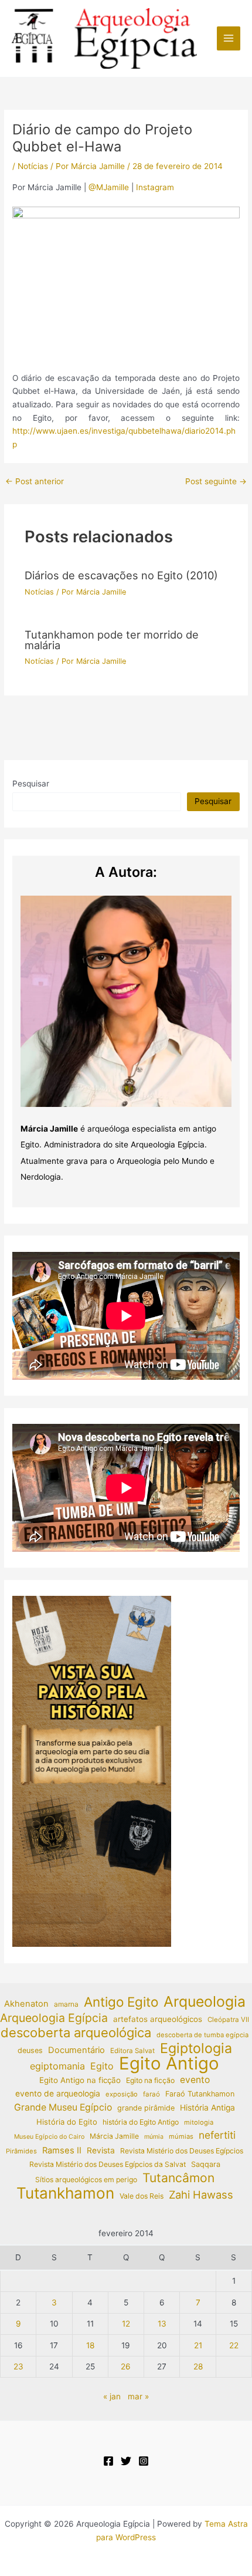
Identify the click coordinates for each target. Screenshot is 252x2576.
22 (234, 2345)
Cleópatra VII (228, 2020)
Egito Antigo (169, 2064)
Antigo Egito (121, 2002)
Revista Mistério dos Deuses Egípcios (182, 2151)
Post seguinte (216, 482)
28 (198, 2366)
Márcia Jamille (114, 2136)
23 (18, 2366)
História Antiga (207, 2108)
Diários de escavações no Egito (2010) (121, 575)
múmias (181, 2136)
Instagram (155, 187)
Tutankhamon (65, 2194)
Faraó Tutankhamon (200, 2094)
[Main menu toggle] (229, 38)
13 (162, 2324)
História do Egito (67, 2122)
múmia (154, 2137)
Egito (102, 2066)
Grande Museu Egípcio (63, 2107)
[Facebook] (108, 2461)
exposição (122, 2094)
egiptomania (57, 2066)
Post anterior (35, 482)
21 (198, 2345)
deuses (30, 2050)
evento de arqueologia (58, 2094)
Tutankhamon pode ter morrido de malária (112, 640)
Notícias (33, 166)
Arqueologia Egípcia (54, 2018)
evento (195, 2080)
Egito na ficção (150, 2080)
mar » (138, 2396)
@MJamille (109, 187)
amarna (66, 2004)
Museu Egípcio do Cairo (49, 2137)
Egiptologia (196, 2049)
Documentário (76, 2050)
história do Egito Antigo (141, 2122)
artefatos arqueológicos (158, 2019)
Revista (101, 2150)
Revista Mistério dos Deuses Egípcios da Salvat (108, 2164)
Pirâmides (21, 2151)
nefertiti (217, 2135)
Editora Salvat (132, 2051)
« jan (112, 2396)
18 (90, 2345)
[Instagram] (144, 2461)
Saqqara (206, 2164)
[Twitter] (126, 2461)
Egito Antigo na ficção (80, 2080)
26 (126, 2366)
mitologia (199, 2122)
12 (126, 2324)
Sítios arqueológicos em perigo (86, 2180)
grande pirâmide (146, 2108)
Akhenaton (26, 2004)
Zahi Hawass (201, 2195)
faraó (151, 2094)
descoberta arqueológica (76, 2033)
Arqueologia (205, 2002)
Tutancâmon (178, 2178)
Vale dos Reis (142, 2196)
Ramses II (62, 2150)
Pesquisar (31, 784)
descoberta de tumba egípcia (202, 2035)
